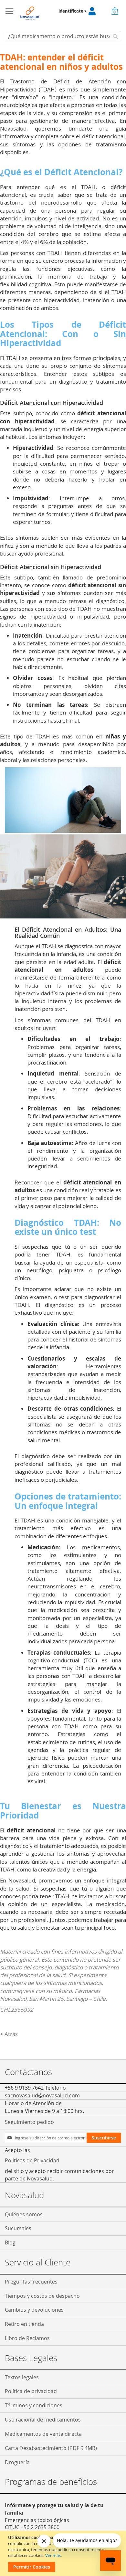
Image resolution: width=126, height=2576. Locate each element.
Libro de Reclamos (27, 2338)
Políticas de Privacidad (32, 2160)
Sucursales (18, 2228)
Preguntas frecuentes (31, 2282)
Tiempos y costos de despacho (42, 2296)
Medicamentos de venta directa (43, 2434)
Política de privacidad (31, 2391)
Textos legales (22, 2377)
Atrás (9, 2034)
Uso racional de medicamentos (43, 2420)
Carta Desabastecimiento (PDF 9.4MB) (51, 2448)
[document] (64, 2553)
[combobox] (63, 36)
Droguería (17, 2462)
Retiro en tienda (24, 2324)
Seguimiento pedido (29, 2122)
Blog (10, 2242)
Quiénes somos (24, 2214)
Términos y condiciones (34, 2405)
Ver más (53, 2555)
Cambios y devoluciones (34, 2310)
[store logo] (30, 13)
